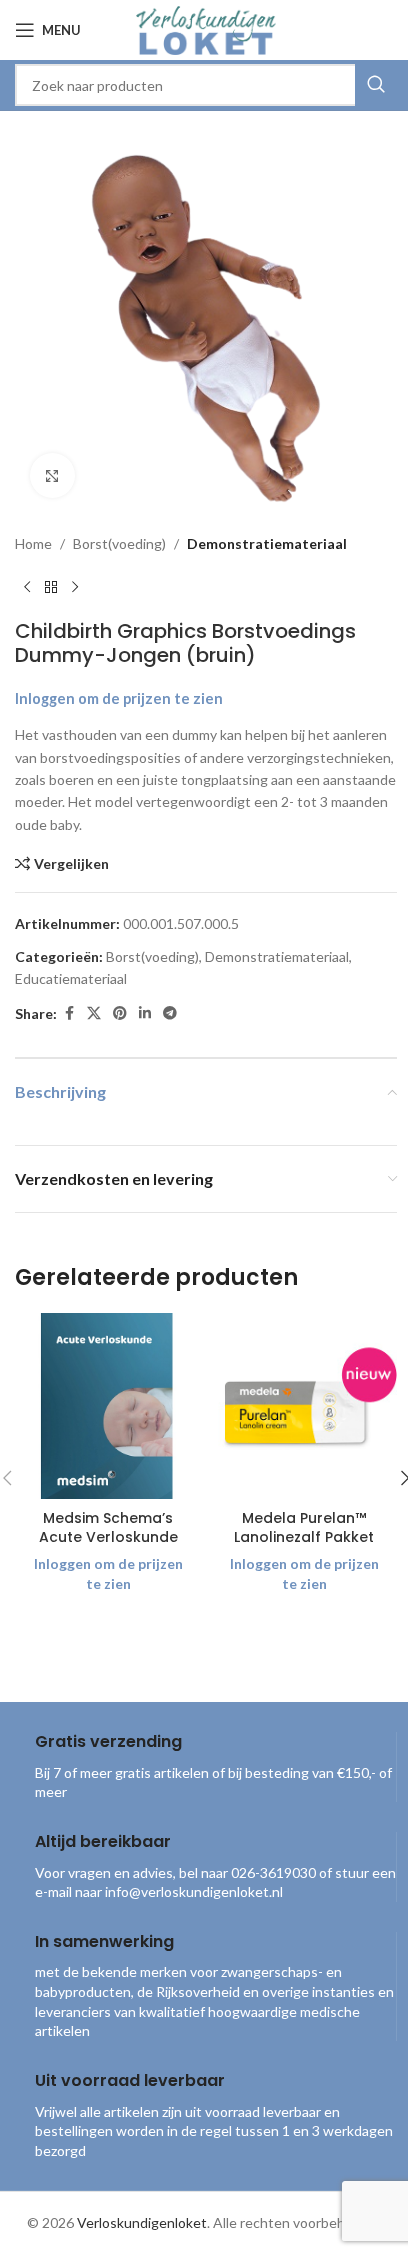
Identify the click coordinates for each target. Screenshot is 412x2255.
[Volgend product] (75, 587)
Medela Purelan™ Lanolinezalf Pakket (304, 1528)
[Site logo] (206, 28)
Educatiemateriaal (71, 978)
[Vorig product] (27, 587)
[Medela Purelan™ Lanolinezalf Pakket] (304, 1406)
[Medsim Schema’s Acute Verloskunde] (108, 1406)
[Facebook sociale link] (69, 1013)
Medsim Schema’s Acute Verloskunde (108, 1528)
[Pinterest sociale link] (120, 1013)
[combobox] (206, 85)
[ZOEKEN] (376, 85)
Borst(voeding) (119, 543)
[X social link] (94, 1013)
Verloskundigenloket (142, 2222)
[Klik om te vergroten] (52, 475)
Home (33, 543)
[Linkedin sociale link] (145, 1013)
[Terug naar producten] (51, 587)
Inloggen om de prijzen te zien (119, 698)
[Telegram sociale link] (170, 1013)
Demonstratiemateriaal (267, 543)
